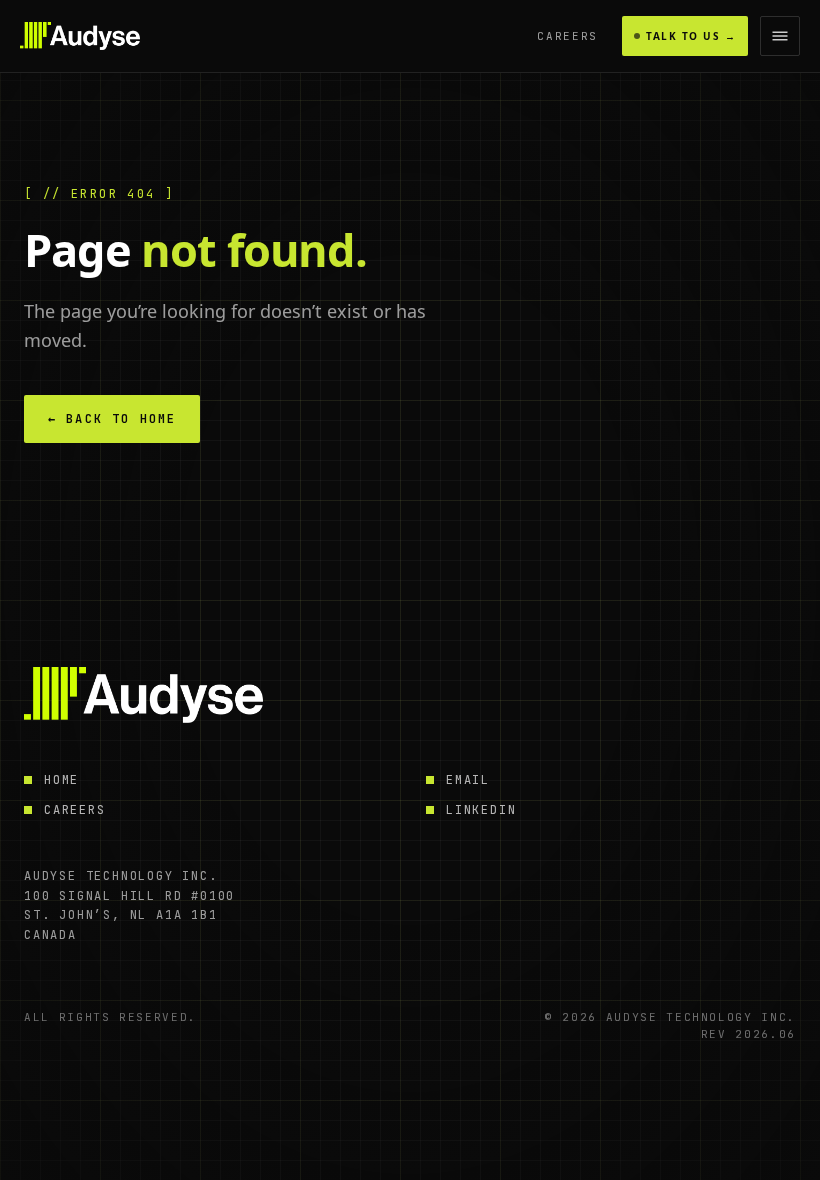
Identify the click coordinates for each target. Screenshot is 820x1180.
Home (61, 780)
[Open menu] (780, 36)
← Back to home (112, 419)
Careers (567, 36)
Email (468, 780)
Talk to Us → (691, 36)
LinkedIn (481, 810)
